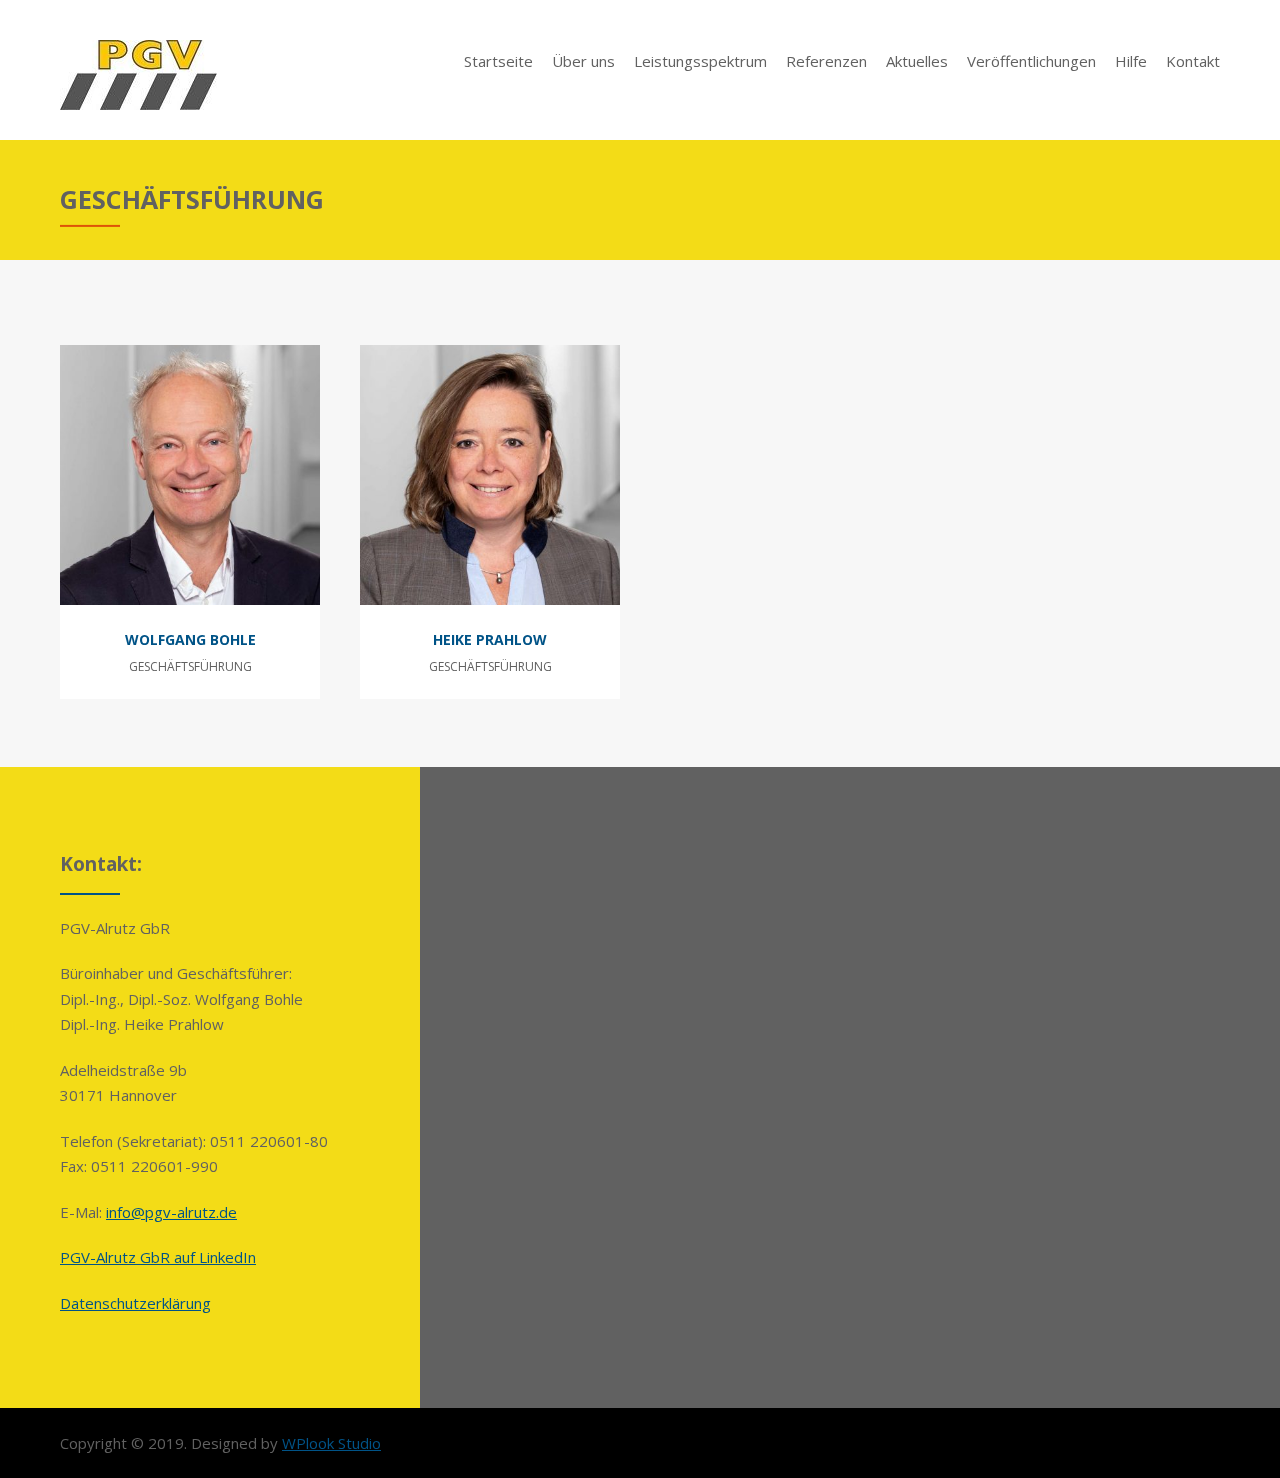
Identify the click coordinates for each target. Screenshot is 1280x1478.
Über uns (583, 61)
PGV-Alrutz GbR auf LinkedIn (158, 1257)
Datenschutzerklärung (135, 1303)
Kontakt (1193, 61)
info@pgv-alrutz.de (171, 1212)
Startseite (498, 61)
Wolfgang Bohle (190, 639)
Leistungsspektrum (700, 61)
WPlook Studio (331, 1443)
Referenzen (826, 61)
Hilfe (1131, 61)
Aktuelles (917, 61)
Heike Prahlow (490, 639)
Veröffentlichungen (1031, 61)
